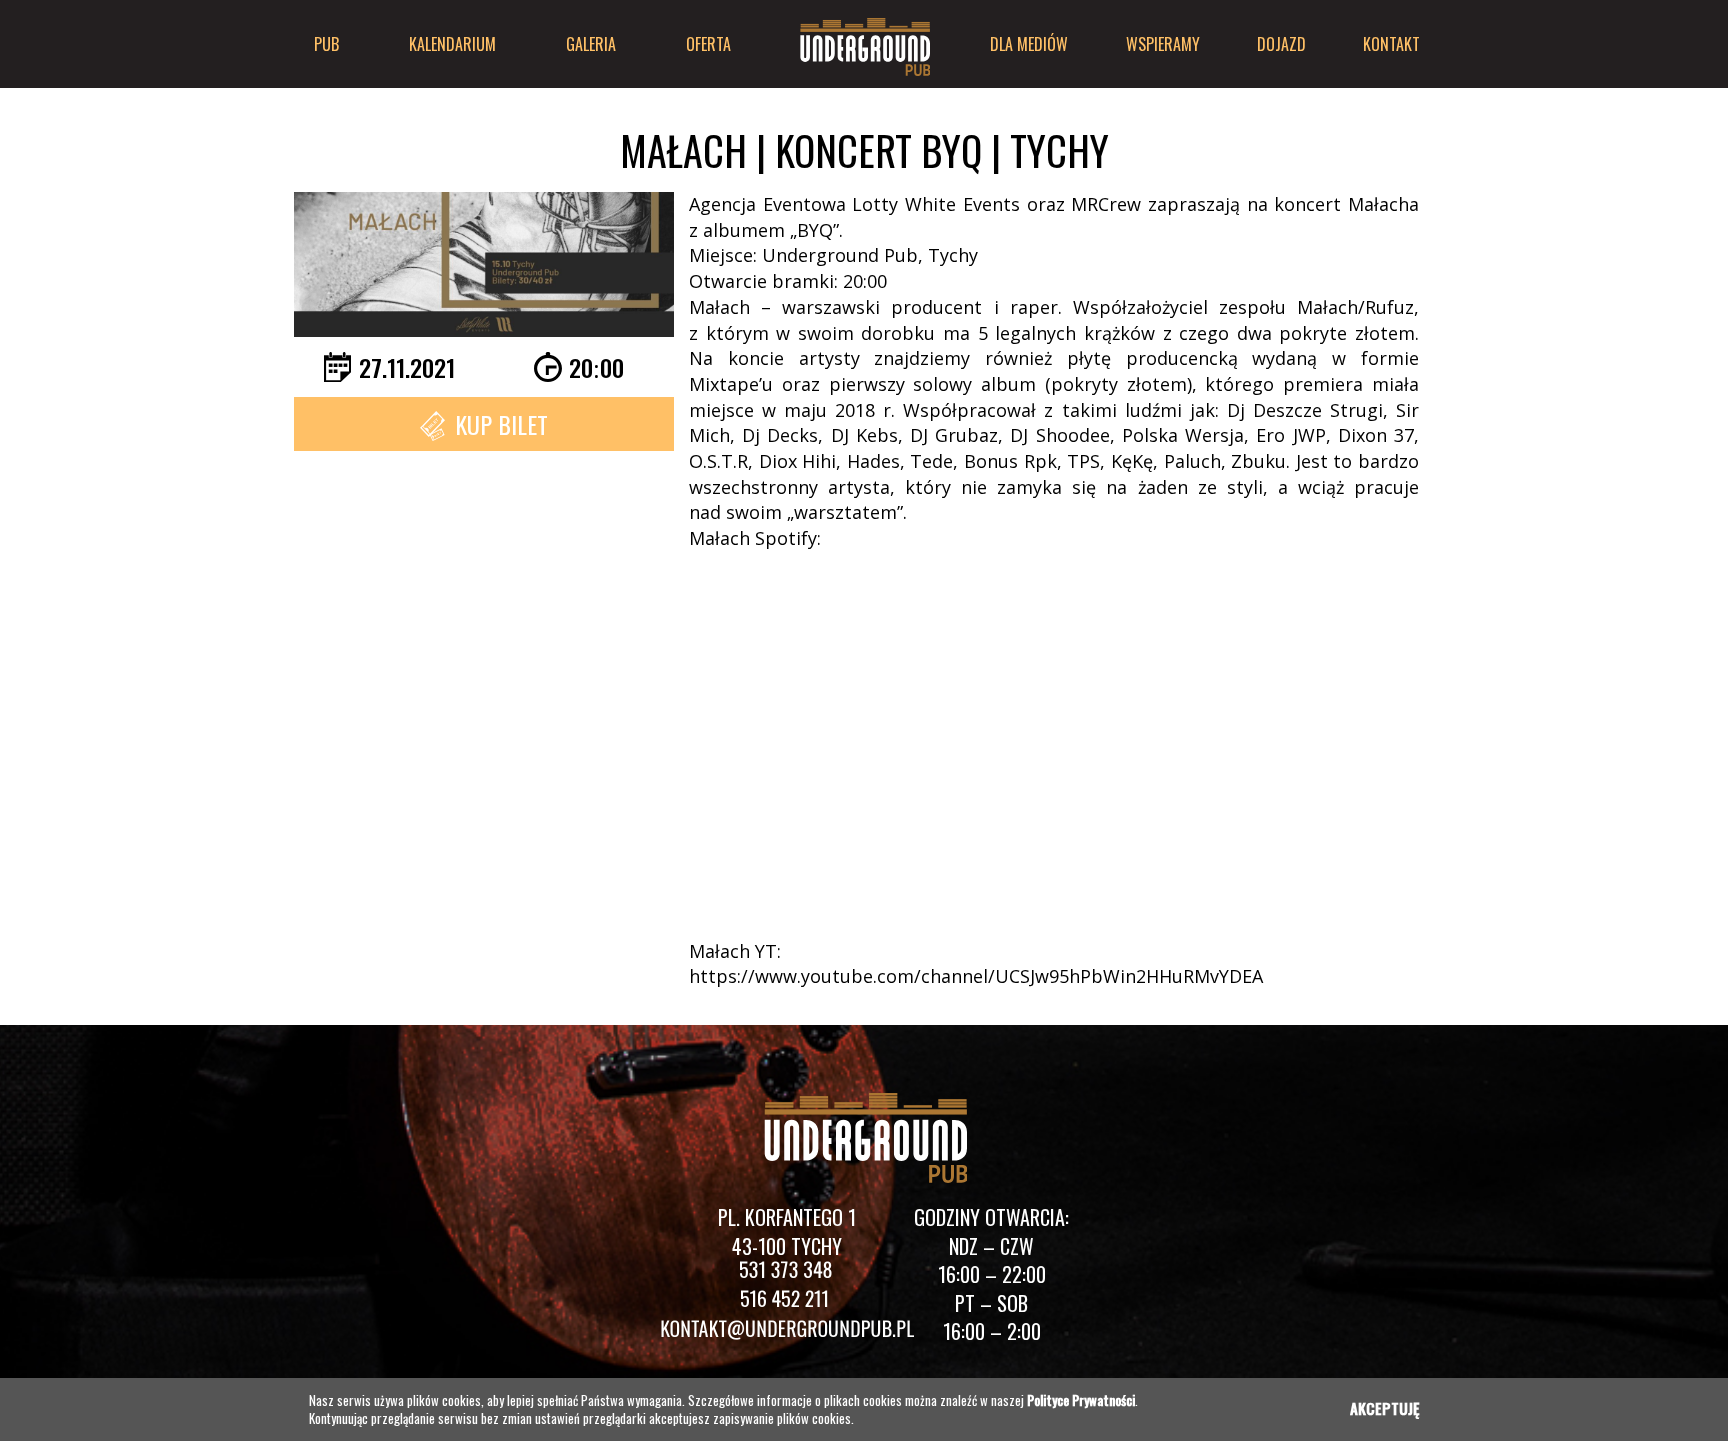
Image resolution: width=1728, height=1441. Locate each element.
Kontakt (1391, 44)
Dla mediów (1029, 44)
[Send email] (786, 1331)
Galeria (591, 44)
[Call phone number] (787, 1274)
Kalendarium (452, 44)
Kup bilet (501, 424)
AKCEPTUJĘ (1384, 1408)
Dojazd (1281, 44)
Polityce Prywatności (1081, 1400)
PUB (326, 44)
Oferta (708, 44)
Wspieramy (1163, 44)
